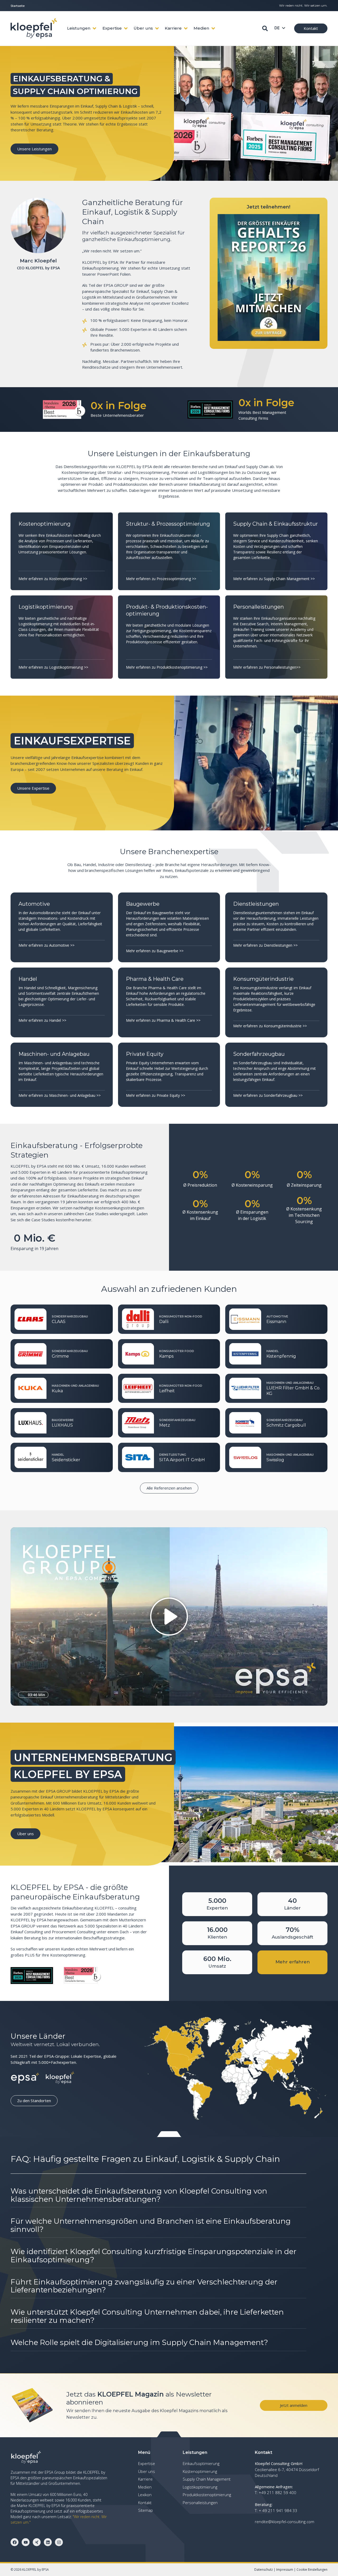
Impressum (285, 2570)
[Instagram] (59, 2542)
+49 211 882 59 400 (278, 2492)
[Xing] (37, 2542)
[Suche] (265, 28)
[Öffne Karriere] (186, 28)
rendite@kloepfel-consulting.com (285, 2522)
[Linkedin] (48, 2542)
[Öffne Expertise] (126, 28)
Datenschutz (264, 2570)
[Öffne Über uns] (157, 28)
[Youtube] (26, 2542)
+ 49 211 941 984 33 (278, 2510)
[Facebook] (15, 2542)
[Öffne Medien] (213, 28)
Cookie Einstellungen (312, 2570)
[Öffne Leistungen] (94, 28)
